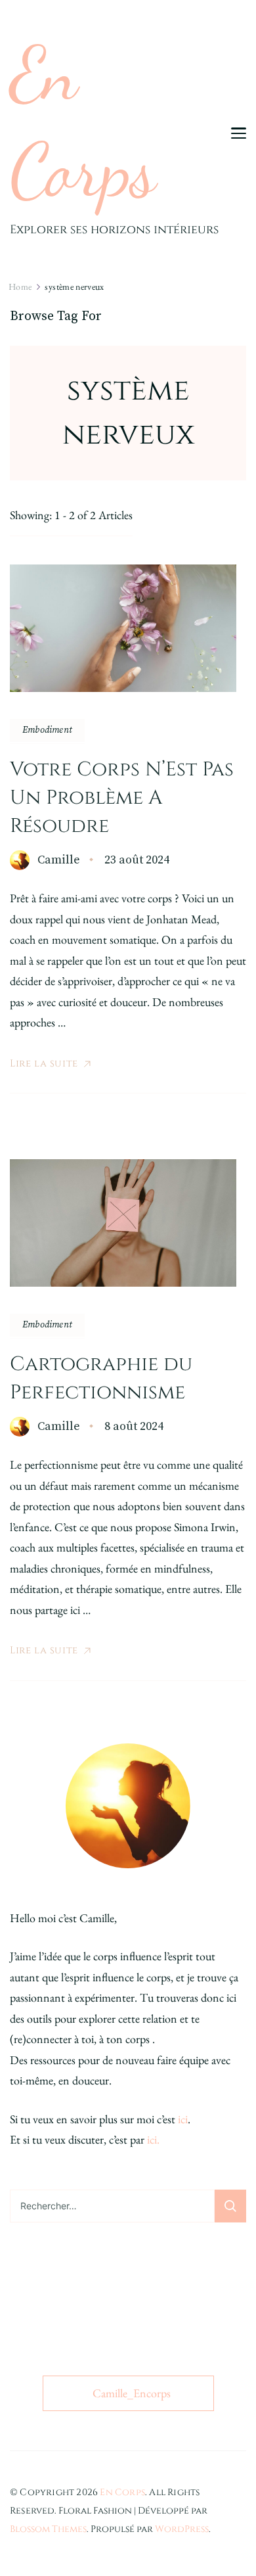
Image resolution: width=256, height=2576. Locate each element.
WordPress (182, 2529)
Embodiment (47, 730)
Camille (59, 860)
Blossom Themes (48, 2529)
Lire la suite (44, 1064)
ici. (153, 2139)
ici (183, 2119)
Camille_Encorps (132, 2393)
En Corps (83, 123)
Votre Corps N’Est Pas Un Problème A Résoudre (122, 798)
